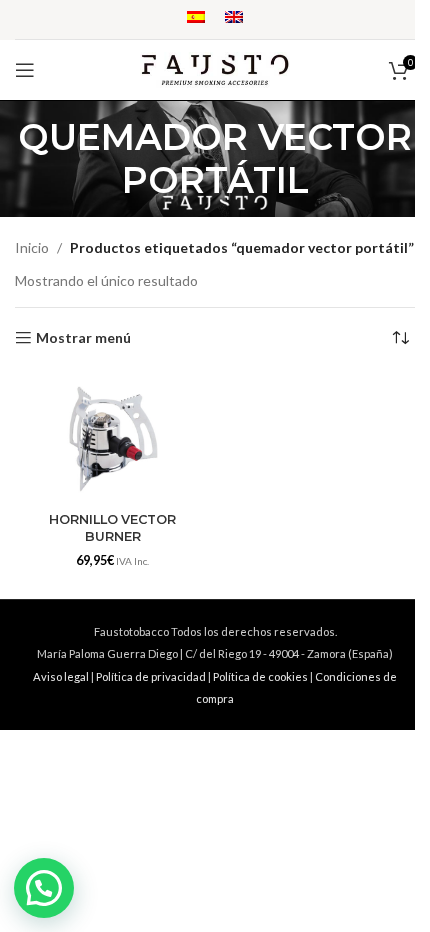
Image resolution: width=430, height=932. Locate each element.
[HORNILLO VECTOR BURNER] (112, 438)
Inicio (32, 247)
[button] (44, 888)
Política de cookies (260, 676)
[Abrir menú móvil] (25, 70)
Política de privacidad (151, 676)
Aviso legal (61, 676)
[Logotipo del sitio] (215, 68)
